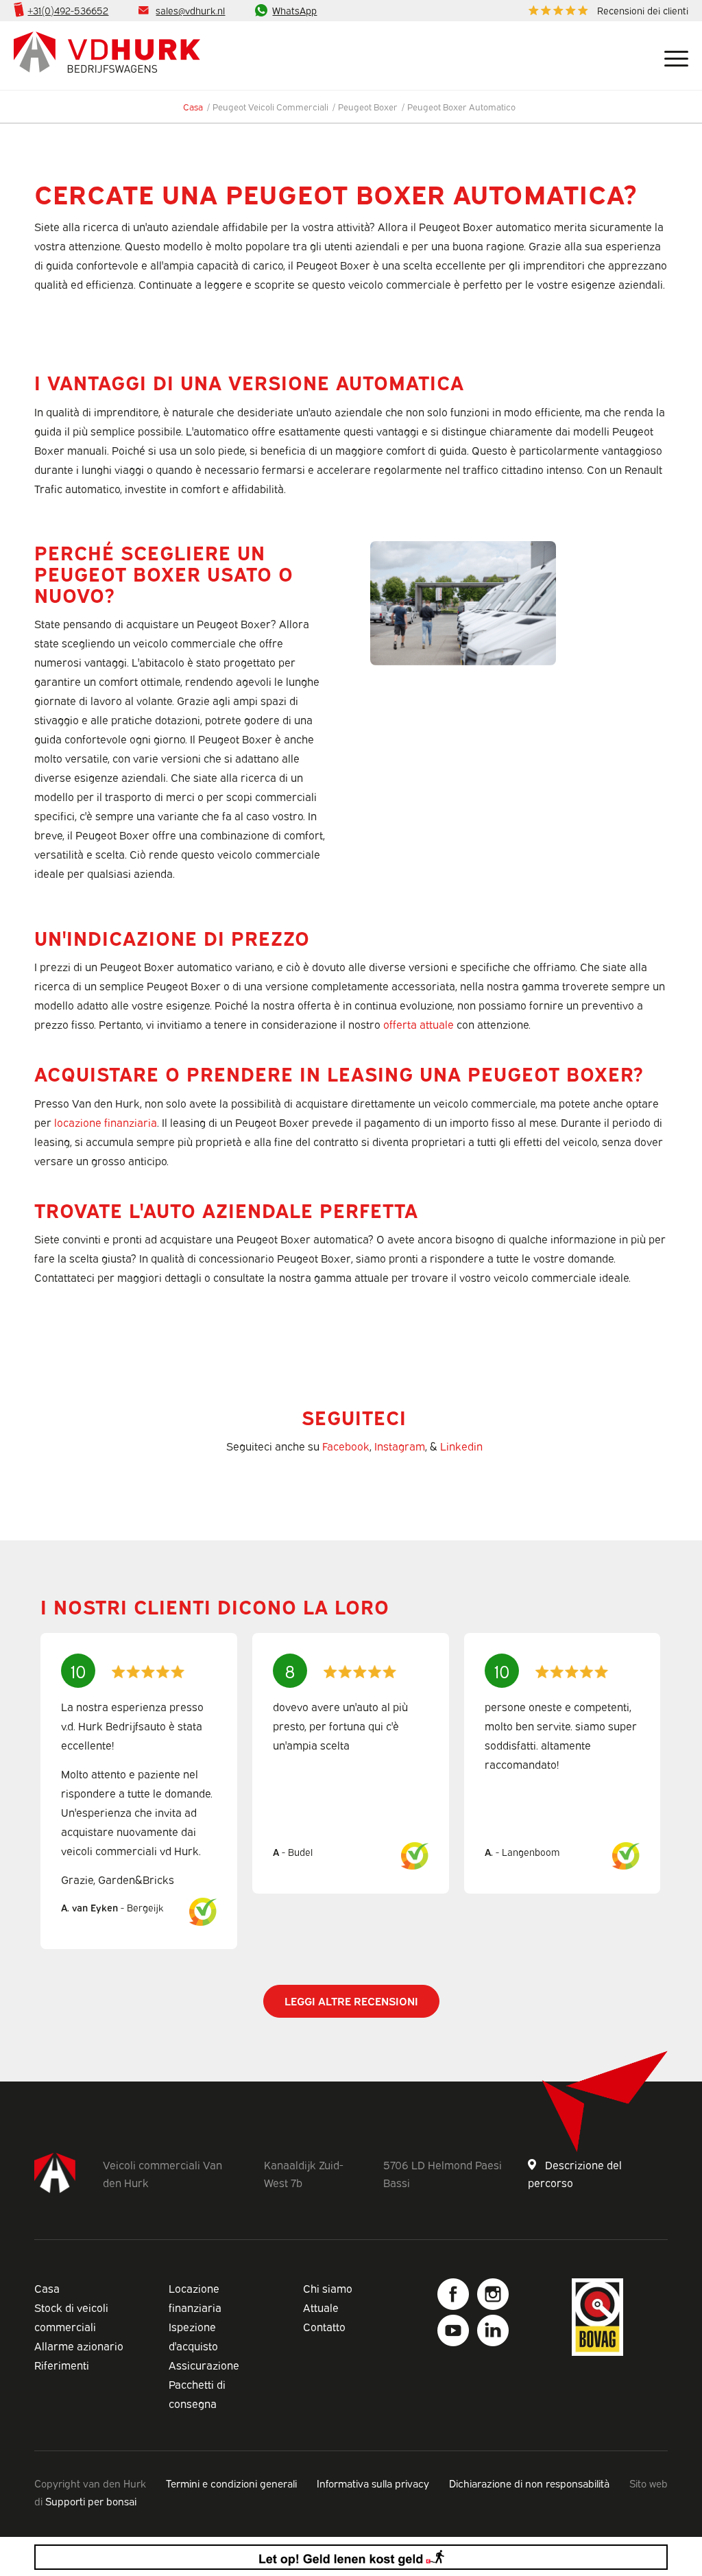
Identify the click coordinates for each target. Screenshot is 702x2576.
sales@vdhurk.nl (190, 10)
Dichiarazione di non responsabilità (529, 2483)
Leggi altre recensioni (351, 2001)
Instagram (400, 1446)
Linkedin (461, 1446)
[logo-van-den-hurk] (107, 56)
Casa (47, 2288)
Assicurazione (204, 2365)
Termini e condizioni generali (231, 2483)
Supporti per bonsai (91, 2501)
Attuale (321, 2307)
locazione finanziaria (106, 1122)
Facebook (346, 1446)
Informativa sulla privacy (373, 2483)
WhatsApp (294, 10)
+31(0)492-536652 (68, 10)
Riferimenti (62, 2365)
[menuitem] (605, 11)
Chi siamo (328, 2288)
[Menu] (671, 56)
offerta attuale (419, 1024)
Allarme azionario (79, 2346)
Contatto (324, 2326)
